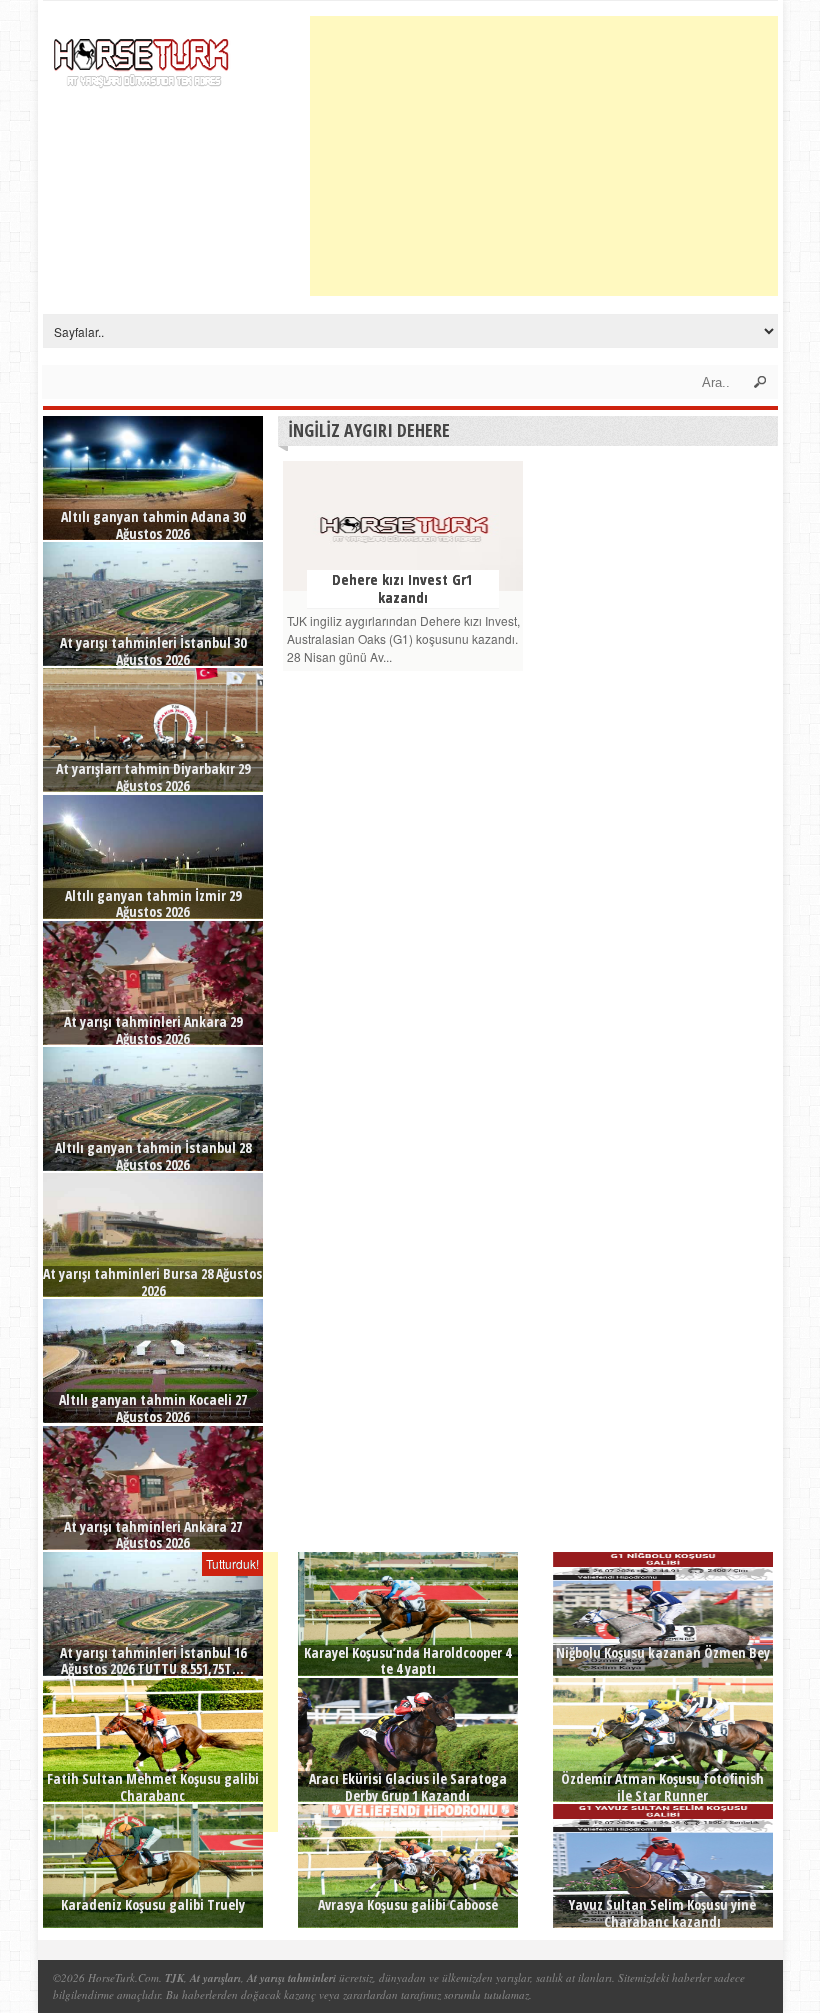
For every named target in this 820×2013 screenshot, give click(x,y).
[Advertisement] (565, 156)
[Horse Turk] (143, 56)
